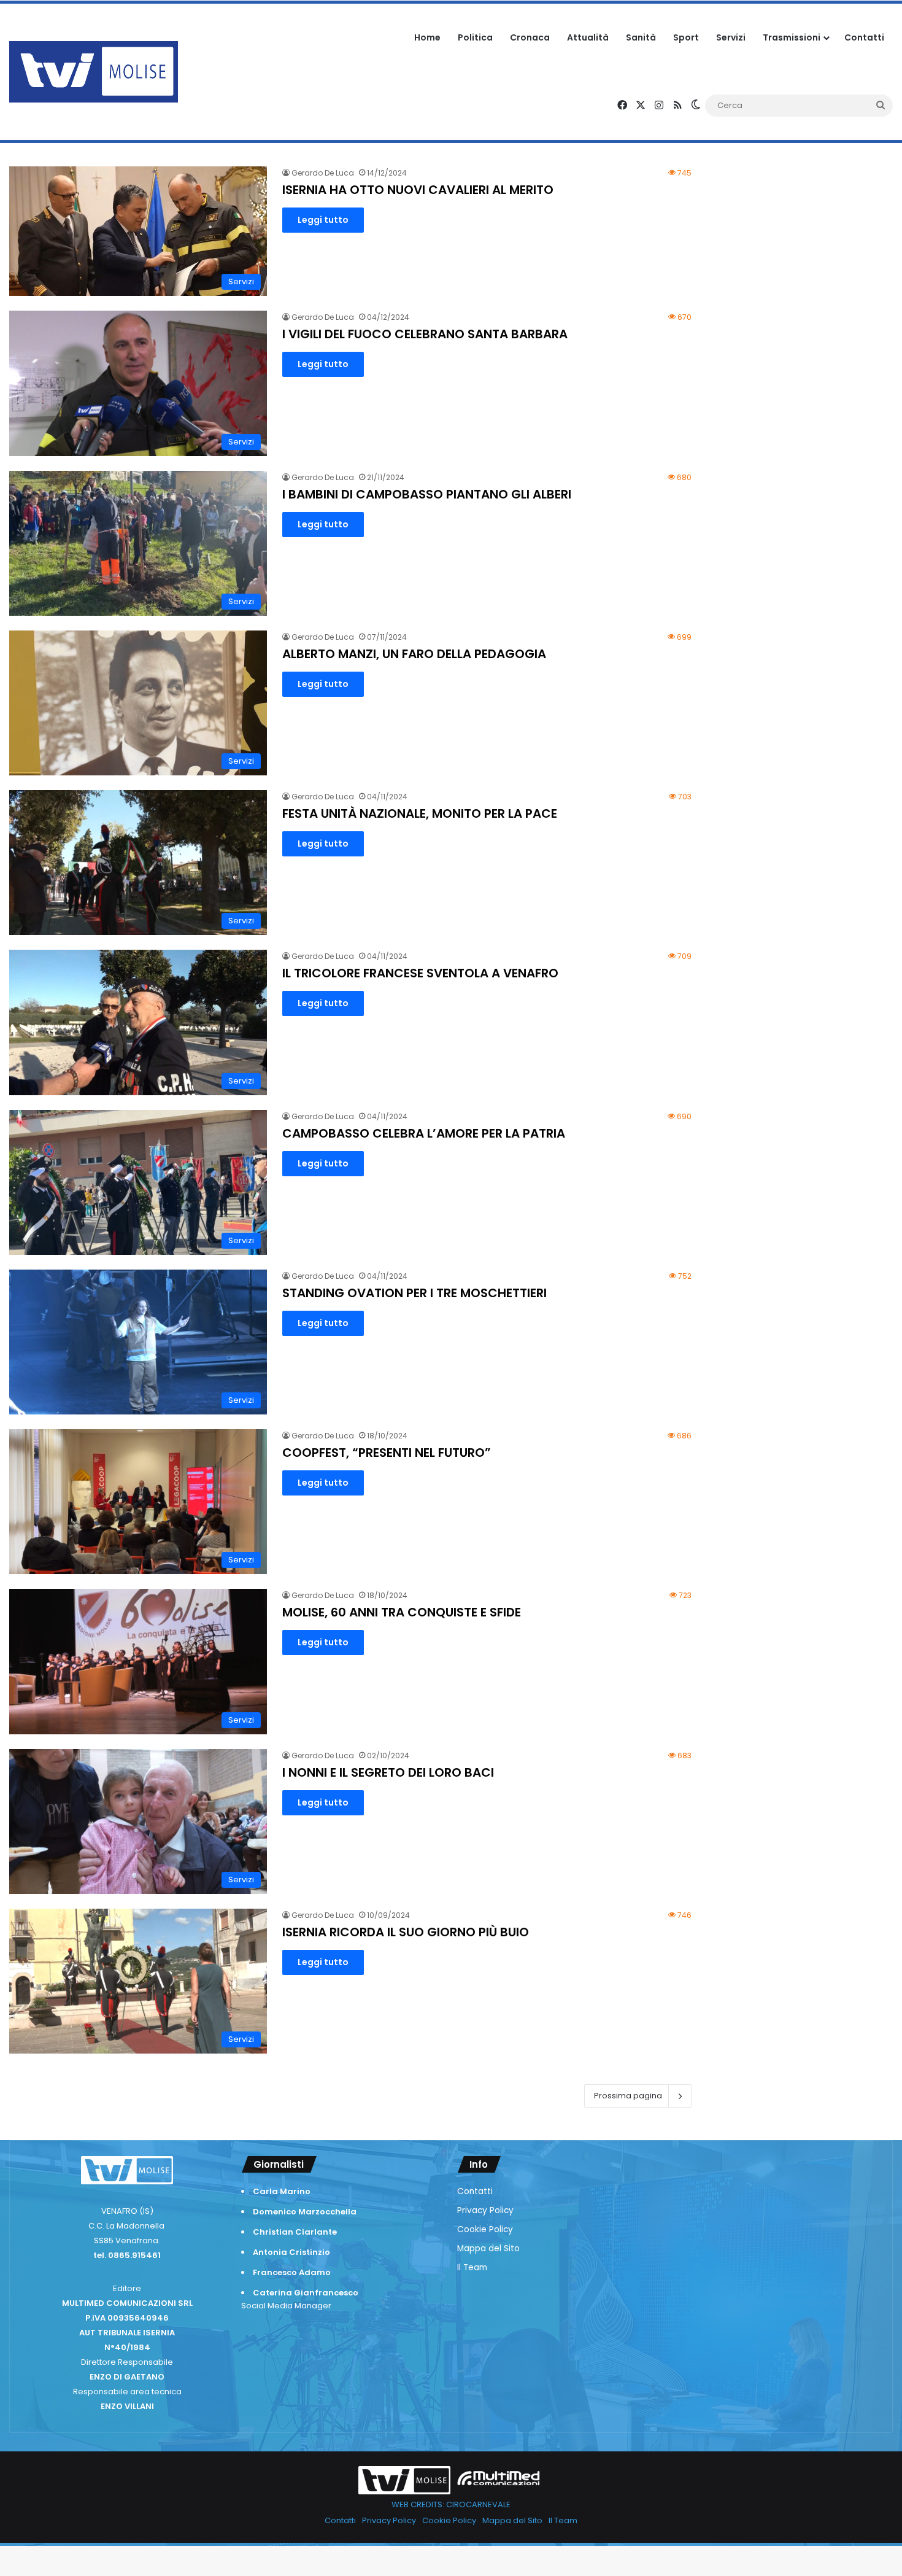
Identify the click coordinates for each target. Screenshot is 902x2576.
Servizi (731, 37)
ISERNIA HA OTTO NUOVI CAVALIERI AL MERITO (418, 190)
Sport (686, 37)
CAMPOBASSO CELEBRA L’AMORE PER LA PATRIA (424, 1133)
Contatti (864, 37)
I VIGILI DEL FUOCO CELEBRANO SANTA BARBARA (425, 334)
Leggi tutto (323, 220)
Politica (475, 37)
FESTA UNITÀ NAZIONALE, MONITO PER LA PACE (420, 813)
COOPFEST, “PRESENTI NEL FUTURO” (387, 1453)
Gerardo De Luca (323, 173)
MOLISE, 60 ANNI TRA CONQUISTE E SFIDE (402, 1612)
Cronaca (530, 37)
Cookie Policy (485, 2229)
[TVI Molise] (94, 72)
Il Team (472, 2268)
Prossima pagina (628, 2096)
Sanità (641, 37)
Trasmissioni (792, 37)
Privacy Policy (485, 2210)
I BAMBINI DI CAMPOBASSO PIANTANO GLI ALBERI (427, 494)
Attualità (588, 37)
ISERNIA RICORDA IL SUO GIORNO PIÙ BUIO (406, 1932)
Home (427, 37)
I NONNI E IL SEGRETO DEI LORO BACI (388, 1772)
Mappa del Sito (488, 2248)
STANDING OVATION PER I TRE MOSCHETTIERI (414, 1293)
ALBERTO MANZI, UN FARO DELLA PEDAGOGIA (414, 654)
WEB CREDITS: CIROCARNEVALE (451, 2504)
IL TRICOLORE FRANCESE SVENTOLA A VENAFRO (420, 973)
